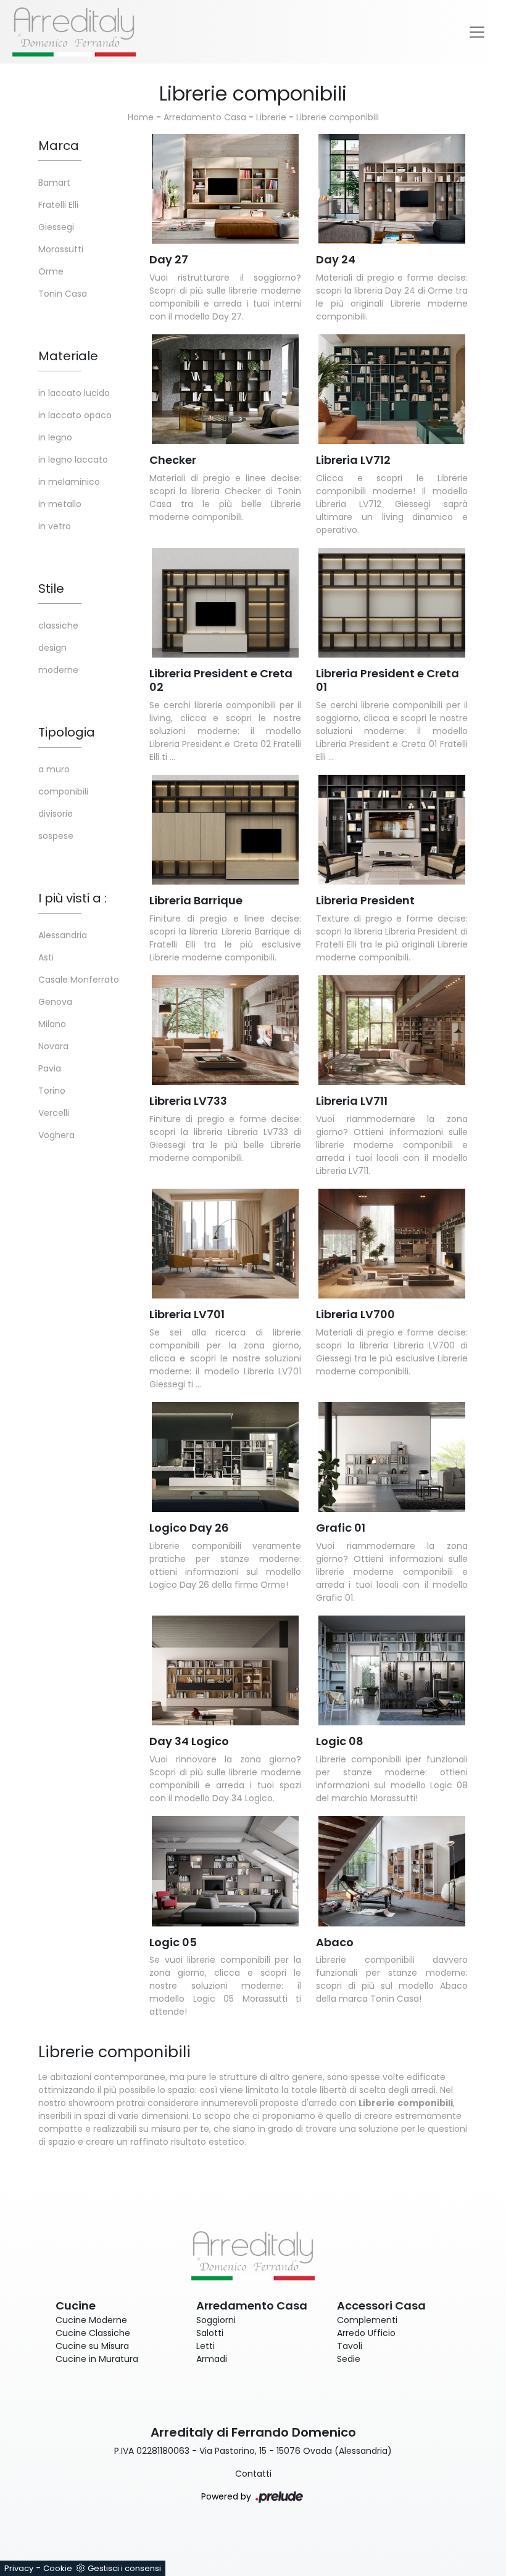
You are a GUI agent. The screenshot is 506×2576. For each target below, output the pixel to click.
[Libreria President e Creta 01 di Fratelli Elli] (392, 603)
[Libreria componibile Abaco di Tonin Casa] (392, 1871)
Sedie (349, 2359)
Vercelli (54, 1113)
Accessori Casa (381, 2306)
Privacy (19, 2568)
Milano (52, 1024)
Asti (46, 957)
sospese (56, 836)
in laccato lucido (74, 393)
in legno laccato (73, 460)
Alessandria (63, 935)
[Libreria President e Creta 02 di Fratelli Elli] (225, 603)
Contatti (253, 2474)
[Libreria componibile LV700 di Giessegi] (392, 1244)
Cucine (76, 2306)
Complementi (367, 2320)
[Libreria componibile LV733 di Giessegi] (225, 1030)
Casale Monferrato (79, 980)
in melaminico (69, 482)
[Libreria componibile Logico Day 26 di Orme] (225, 1457)
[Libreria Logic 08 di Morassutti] (392, 1671)
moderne (58, 670)
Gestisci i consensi (124, 2568)
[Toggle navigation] (477, 32)
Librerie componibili (338, 117)
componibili (63, 791)
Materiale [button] (68, 356)
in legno (55, 437)
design (52, 648)
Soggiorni (216, 2320)
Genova (55, 1002)
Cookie (58, 2568)
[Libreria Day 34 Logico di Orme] (225, 1671)
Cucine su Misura (92, 2346)
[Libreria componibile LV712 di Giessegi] (392, 390)
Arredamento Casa (205, 117)
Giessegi (56, 227)
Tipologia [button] (67, 732)
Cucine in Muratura (97, 2359)
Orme (51, 271)
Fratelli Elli (58, 205)
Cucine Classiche (93, 2333)
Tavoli (350, 2346)
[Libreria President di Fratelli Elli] (392, 830)
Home (141, 117)
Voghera (56, 1135)
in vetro (55, 526)
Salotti (210, 2333)
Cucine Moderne (91, 2320)
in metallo (60, 504)
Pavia (50, 1068)
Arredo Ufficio (366, 2333)
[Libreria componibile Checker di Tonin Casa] (225, 390)
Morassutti (61, 249)
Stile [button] (51, 588)
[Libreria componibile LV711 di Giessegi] (392, 1030)
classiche (58, 625)
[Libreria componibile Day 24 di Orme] (392, 189)
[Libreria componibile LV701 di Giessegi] (225, 1244)
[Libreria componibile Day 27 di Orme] (225, 189)
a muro (54, 769)
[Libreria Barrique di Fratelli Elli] (225, 830)
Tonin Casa (63, 294)
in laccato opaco (75, 415)
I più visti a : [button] (73, 898)
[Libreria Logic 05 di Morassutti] (225, 1871)
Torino (52, 1091)
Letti (205, 2346)
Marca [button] (59, 146)
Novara (53, 1046)
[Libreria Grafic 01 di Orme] (392, 1457)
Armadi (212, 2359)
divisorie (56, 814)
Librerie (271, 117)
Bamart (54, 183)
